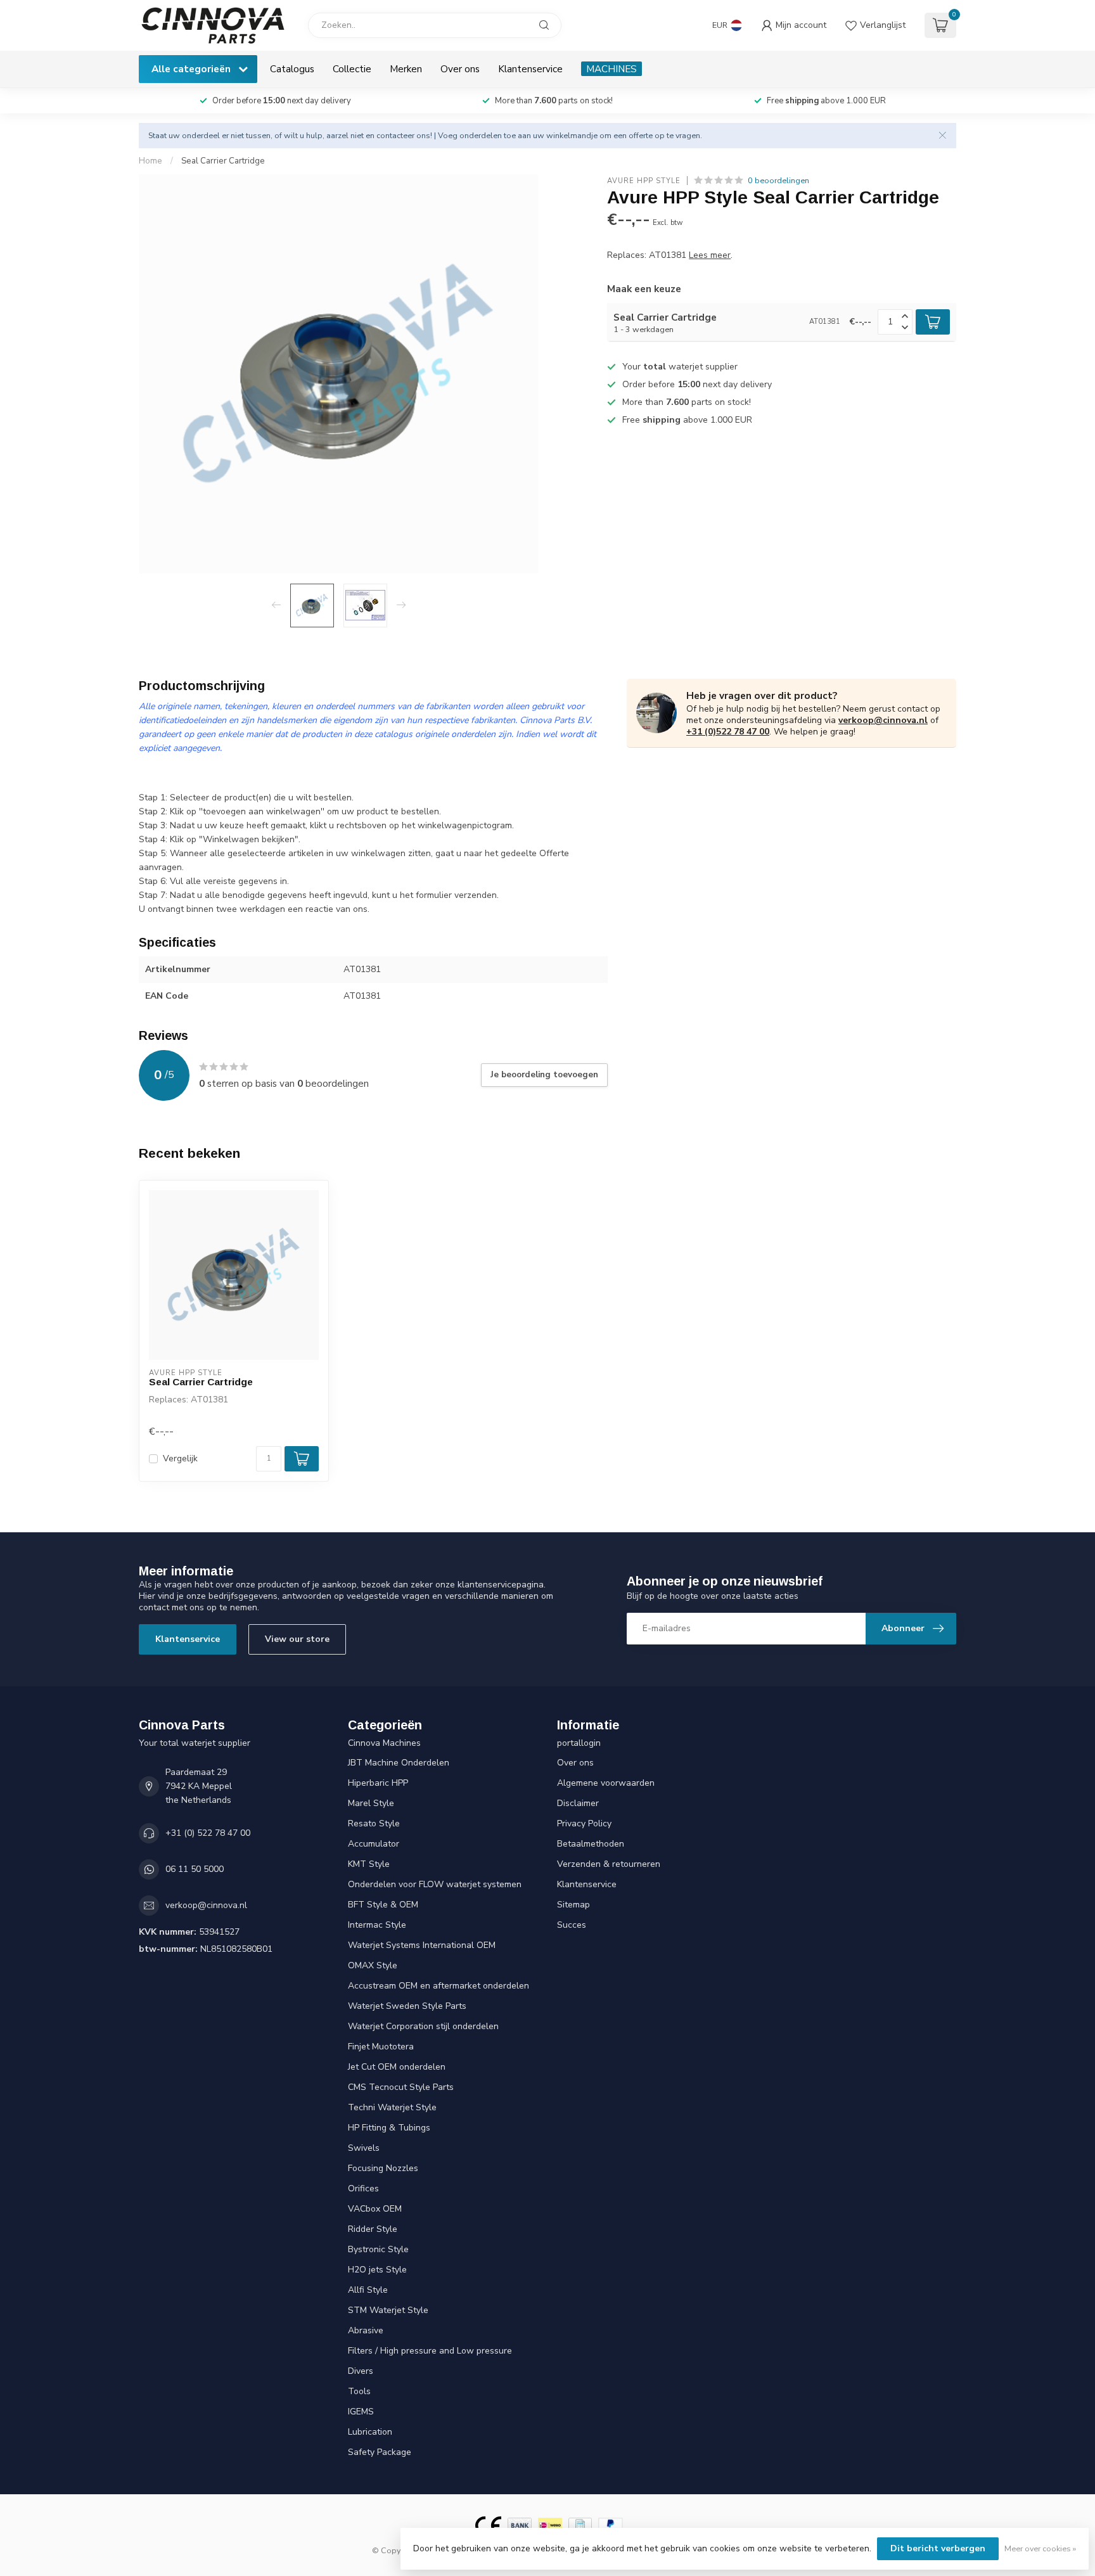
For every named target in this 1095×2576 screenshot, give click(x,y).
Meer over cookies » (1040, 2548)
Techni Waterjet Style (392, 2107)
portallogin (579, 1743)
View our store (297, 1639)
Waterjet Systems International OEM (422, 1945)
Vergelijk (180, 1458)
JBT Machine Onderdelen (399, 1763)
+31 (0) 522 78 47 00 (208, 1833)
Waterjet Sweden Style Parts (407, 2006)
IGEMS (361, 2412)
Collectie (352, 69)
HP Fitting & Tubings (389, 2128)
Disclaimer (578, 1803)
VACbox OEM (375, 2209)
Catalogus (292, 69)
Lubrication (370, 2432)
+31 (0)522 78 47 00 (728, 732)
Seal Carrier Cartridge (223, 161)
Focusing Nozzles (383, 2168)
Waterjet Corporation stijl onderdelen (423, 2026)
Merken (406, 69)
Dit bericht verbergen (938, 2548)
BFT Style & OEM (383, 1905)
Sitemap (573, 1905)
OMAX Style (373, 1965)
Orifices (363, 2188)
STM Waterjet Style (388, 2310)
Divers (361, 2371)
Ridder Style (373, 2229)
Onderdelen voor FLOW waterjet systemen (435, 1884)
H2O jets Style (377, 2270)
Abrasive (366, 2330)
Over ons (460, 69)
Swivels (364, 2148)
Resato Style (374, 1823)
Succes (572, 1925)
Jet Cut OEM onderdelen (397, 2067)
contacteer (395, 135)
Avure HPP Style (644, 180)
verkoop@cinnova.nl (883, 720)
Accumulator (374, 1844)
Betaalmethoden (591, 1844)
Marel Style (371, 1803)
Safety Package (380, 2452)
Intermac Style (377, 1925)
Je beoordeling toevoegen (544, 1075)
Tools (359, 2391)
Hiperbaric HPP (378, 1783)
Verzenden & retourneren (609, 1864)
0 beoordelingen (778, 180)
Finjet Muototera (381, 2047)
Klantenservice (530, 69)
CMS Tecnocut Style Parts (401, 2087)
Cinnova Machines (384, 1743)
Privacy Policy (584, 1823)
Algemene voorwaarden (606, 1783)
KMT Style (369, 1864)
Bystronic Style (378, 2249)
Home (150, 161)
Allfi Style (368, 2290)
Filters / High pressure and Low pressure (430, 2351)
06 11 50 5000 (195, 1869)
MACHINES (612, 69)
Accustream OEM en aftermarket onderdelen (439, 1986)
